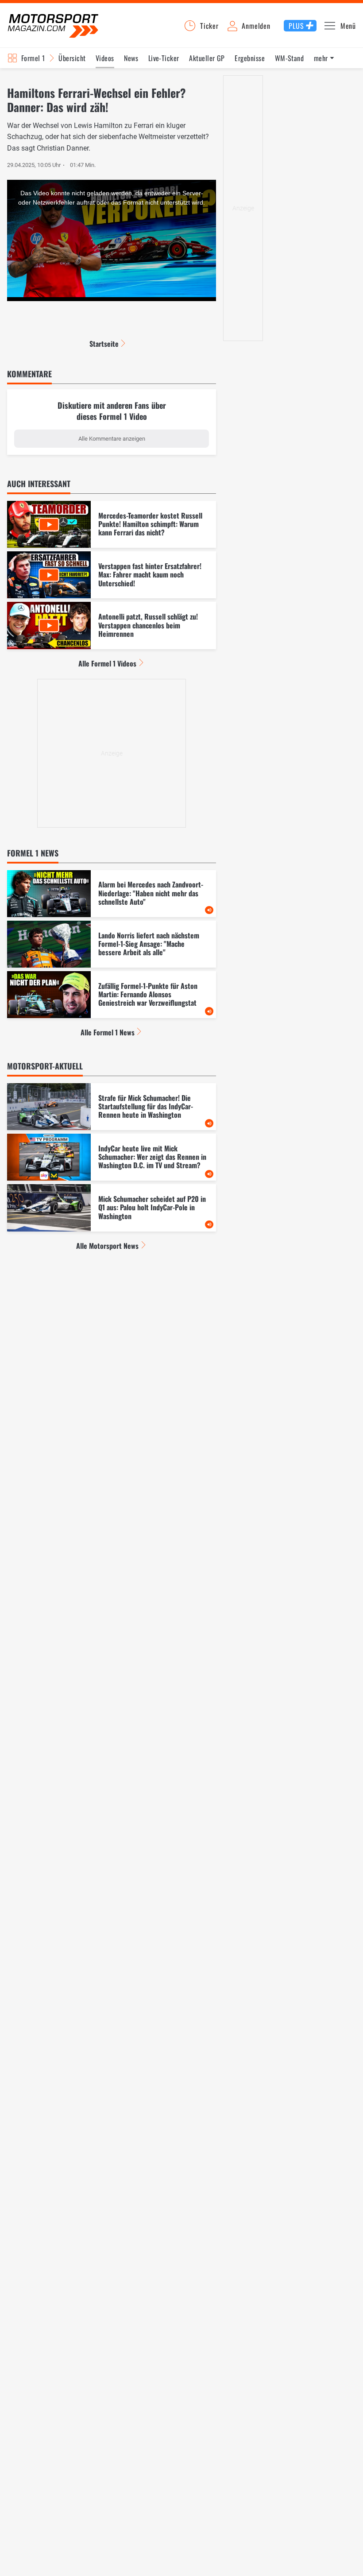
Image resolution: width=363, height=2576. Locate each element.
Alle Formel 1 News (108, 1032)
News (131, 58)
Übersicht (72, 58)
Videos (105, 58)
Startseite (104, 344)
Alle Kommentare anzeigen (112, 439)
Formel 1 (33, 58)
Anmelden (256, 26)
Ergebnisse (250, 58)
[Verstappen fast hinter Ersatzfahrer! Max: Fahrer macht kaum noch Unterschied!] (112, 575)
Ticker (209, 26)
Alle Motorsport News (107, 1246)
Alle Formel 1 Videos (107, 663)
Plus (296, 26)
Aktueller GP (207, 58)
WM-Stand (290, 58)
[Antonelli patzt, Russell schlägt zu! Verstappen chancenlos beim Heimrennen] (112, 625)
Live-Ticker (164, 58)
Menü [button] (348, 26)
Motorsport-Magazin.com (53, 25)
